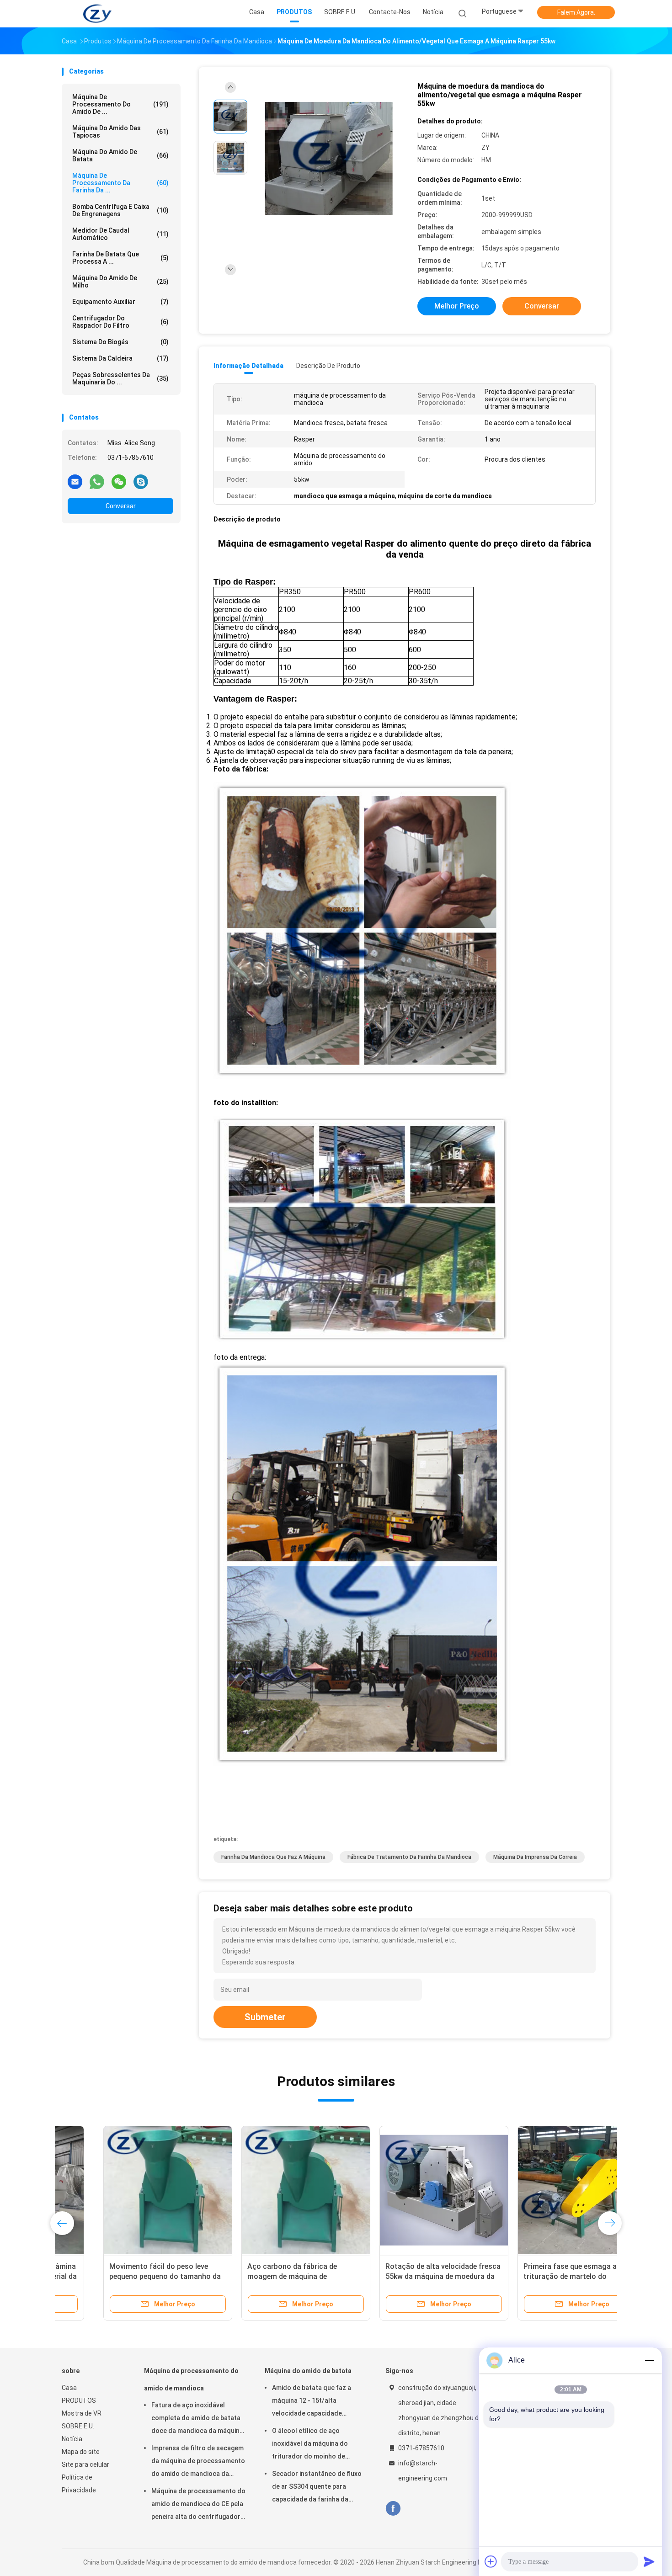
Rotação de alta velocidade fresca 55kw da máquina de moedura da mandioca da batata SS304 (401, 2276)
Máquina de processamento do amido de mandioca (191, 2379)
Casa (69, 2388)
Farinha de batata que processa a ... (120, 258)
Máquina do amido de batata (120, 155)
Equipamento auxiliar (120, 302)
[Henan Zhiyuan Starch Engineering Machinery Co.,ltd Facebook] (393, 2509)
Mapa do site (81, 2452)
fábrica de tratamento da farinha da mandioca (409, 1857)
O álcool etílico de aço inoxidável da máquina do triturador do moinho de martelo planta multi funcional (317, 2445)
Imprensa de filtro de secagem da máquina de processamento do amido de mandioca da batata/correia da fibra (198, 2462)
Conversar (121, 506)
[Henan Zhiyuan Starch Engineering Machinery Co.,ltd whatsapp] (97, 481)
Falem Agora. (576, 12)
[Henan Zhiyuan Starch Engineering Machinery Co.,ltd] (97, 14)
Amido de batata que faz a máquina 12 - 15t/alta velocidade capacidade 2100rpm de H (312, 2402)
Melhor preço (457, 306)
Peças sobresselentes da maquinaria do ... (120, 378)
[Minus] (649, 2360)
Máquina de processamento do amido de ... (120, 104)
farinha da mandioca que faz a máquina (273, 1857)
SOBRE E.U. (78, 2426)
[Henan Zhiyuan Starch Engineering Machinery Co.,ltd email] (75, 481)
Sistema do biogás (120, 342)
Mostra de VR (82, 2413)
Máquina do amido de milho (120, 282)
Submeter (265, 2017)
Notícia (72, 2439)
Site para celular (85, 2464)
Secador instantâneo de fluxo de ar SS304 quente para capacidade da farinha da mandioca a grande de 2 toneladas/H (317, 2488)
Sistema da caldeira (120, 358)
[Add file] (491, 2561)
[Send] (649, 2561)
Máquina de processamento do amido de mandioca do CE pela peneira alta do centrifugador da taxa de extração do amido (198, 2505)
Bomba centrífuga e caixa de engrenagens (120, 210)
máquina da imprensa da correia (535, 1857)
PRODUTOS (79, 2400)
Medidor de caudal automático (120, 234)
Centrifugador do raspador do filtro (120, 322)
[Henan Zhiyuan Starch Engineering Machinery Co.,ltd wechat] (119, 481)
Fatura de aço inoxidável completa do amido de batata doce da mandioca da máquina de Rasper (197, 2419)
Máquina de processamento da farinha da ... (120, 183)
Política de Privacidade (79, 2484)
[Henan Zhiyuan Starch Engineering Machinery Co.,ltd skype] (141, 481)
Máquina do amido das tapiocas (120, 132)
